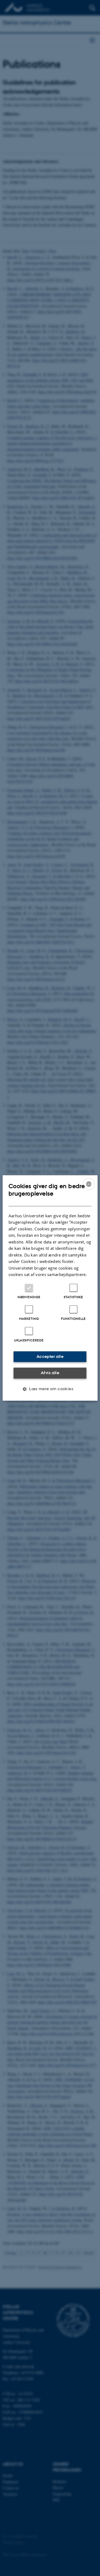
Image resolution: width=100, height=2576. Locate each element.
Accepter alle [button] (50, 1356)
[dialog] (50, 1288)
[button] (50, 1389)
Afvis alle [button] (50, 1373)
